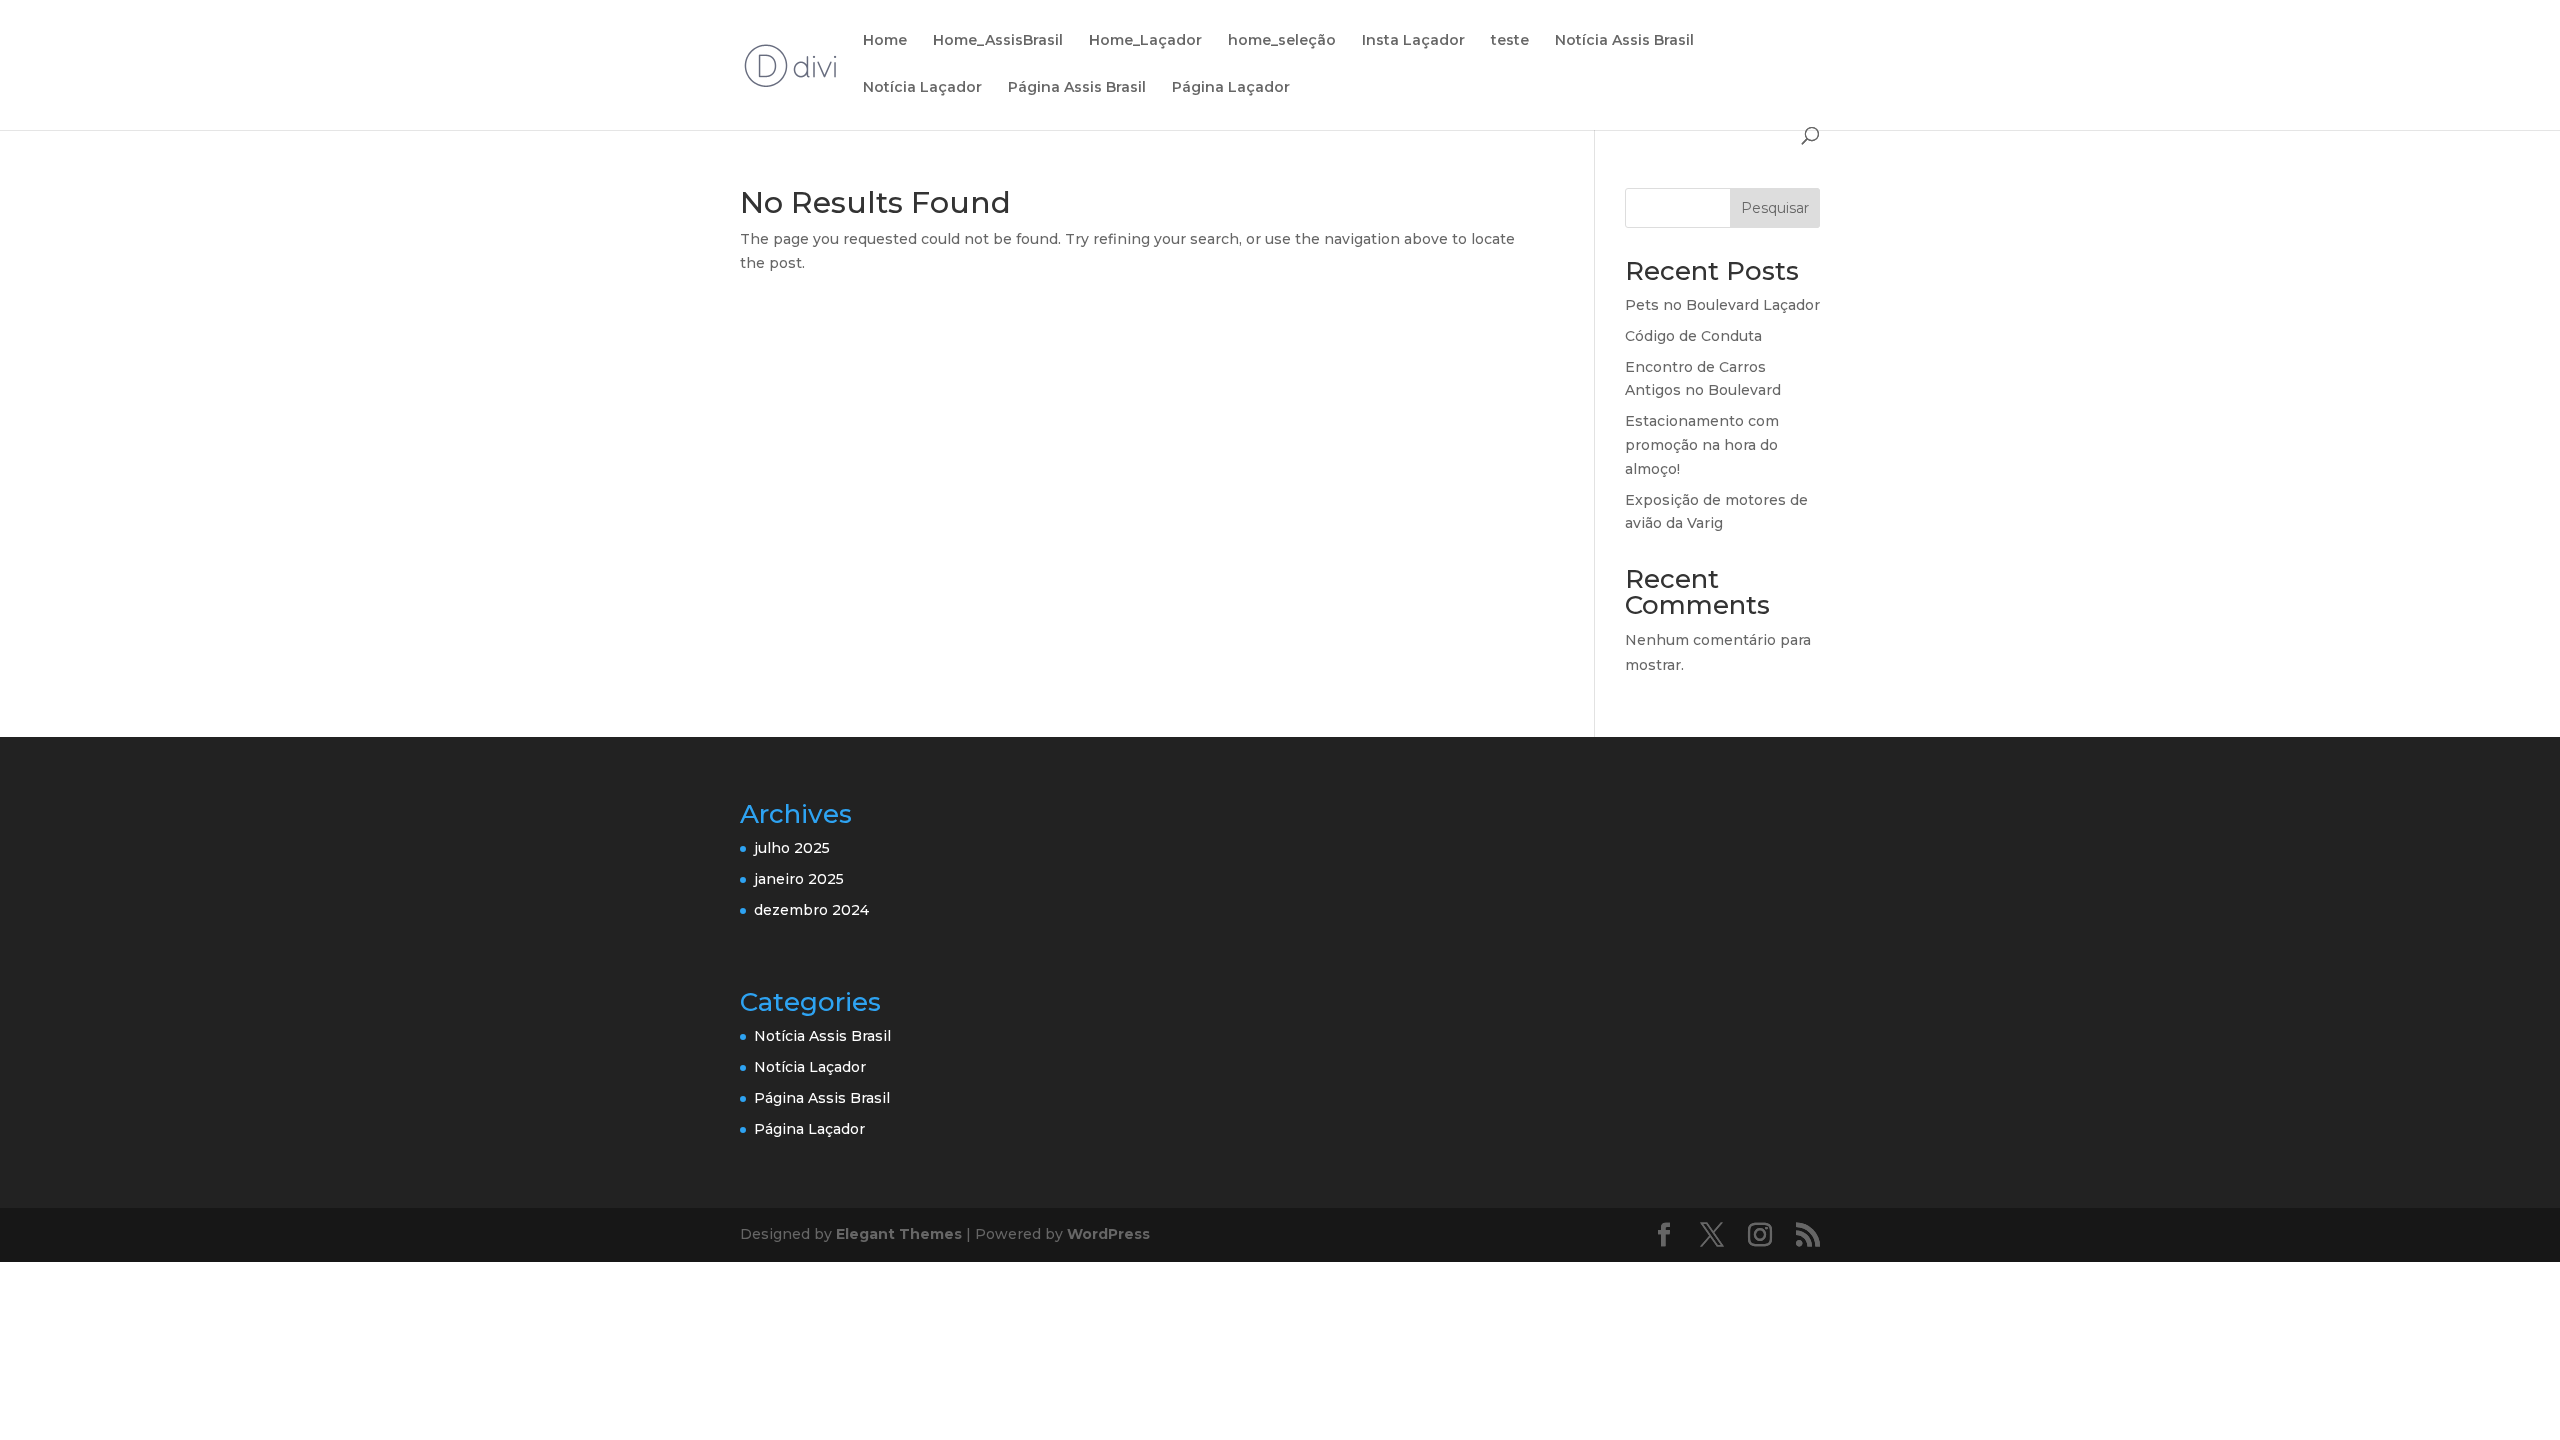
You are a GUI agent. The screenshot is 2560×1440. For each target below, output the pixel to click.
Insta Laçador (1413, 41)
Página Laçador (1231, 88)
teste (1510, 41)
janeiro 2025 (799, 879)
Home (885, 41)
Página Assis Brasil (1077, 88)
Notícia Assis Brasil (1624, 41)
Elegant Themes (899, 1234)
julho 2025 (792, 848)
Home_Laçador (1145, 41)
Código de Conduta (1693, 336)
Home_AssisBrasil (998, 41)
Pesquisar (1775, 208)
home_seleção (1282, 41)
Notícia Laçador (922, 88)
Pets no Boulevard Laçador (1722, 305)
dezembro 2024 (811, 910)
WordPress (1108, 1234)
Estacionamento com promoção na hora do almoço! (1702, 445)
